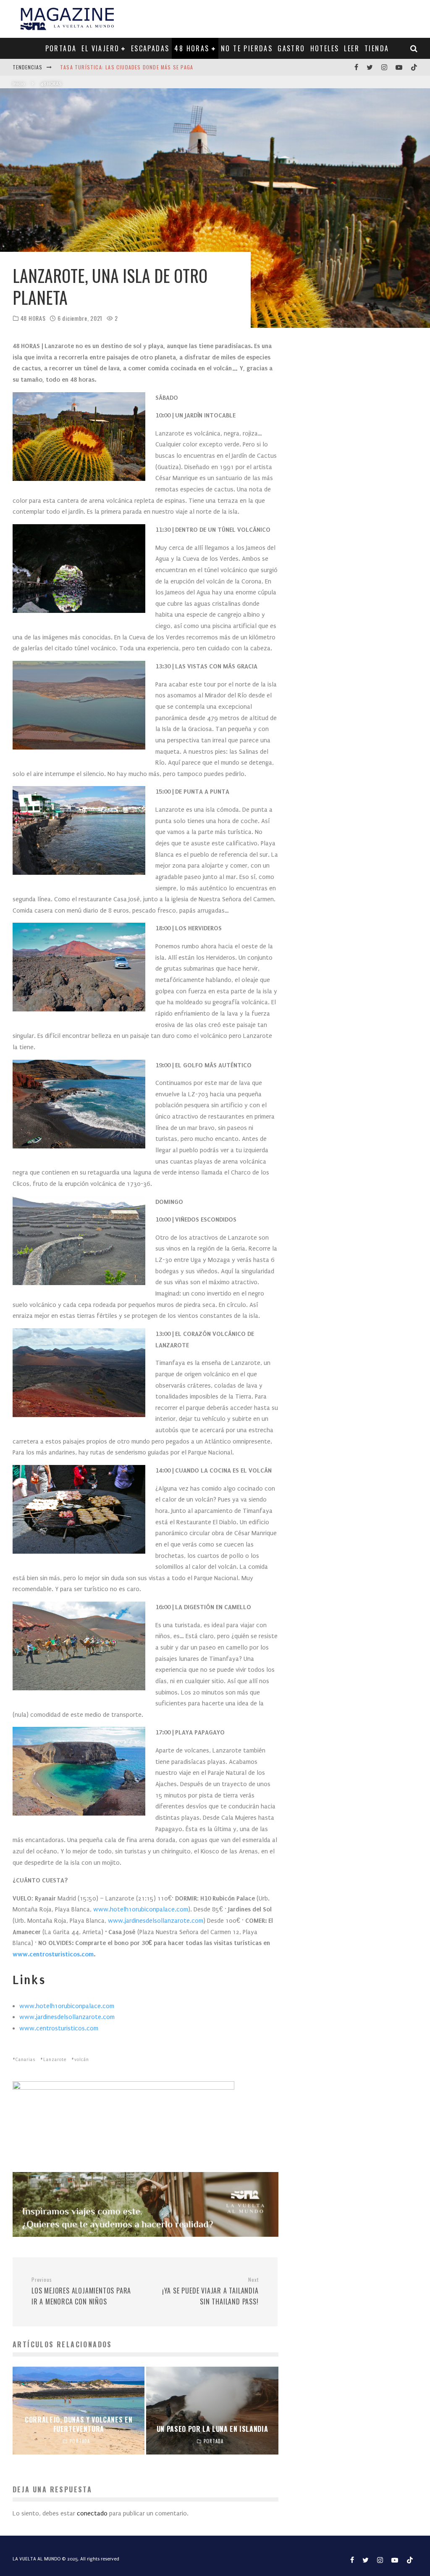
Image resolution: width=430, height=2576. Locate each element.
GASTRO (291, 48)
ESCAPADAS (150, 48)
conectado (92, 2513)
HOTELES (325, 48)
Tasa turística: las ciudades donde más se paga (127, 67)
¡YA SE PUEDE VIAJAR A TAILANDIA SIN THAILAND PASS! (210, 2291)
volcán (82, 2060)
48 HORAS (192, 48)
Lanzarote (55, 2060)
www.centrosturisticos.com (59, 2028)
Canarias (25, 2060)
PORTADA (61, 48)
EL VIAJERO (100, 48)
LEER (352, 48)
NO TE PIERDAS (247, 48)
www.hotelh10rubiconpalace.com (67, 2006)
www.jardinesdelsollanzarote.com (67, 2017)
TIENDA (377, 48)
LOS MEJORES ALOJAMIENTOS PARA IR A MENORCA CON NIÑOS (81, 2291)
